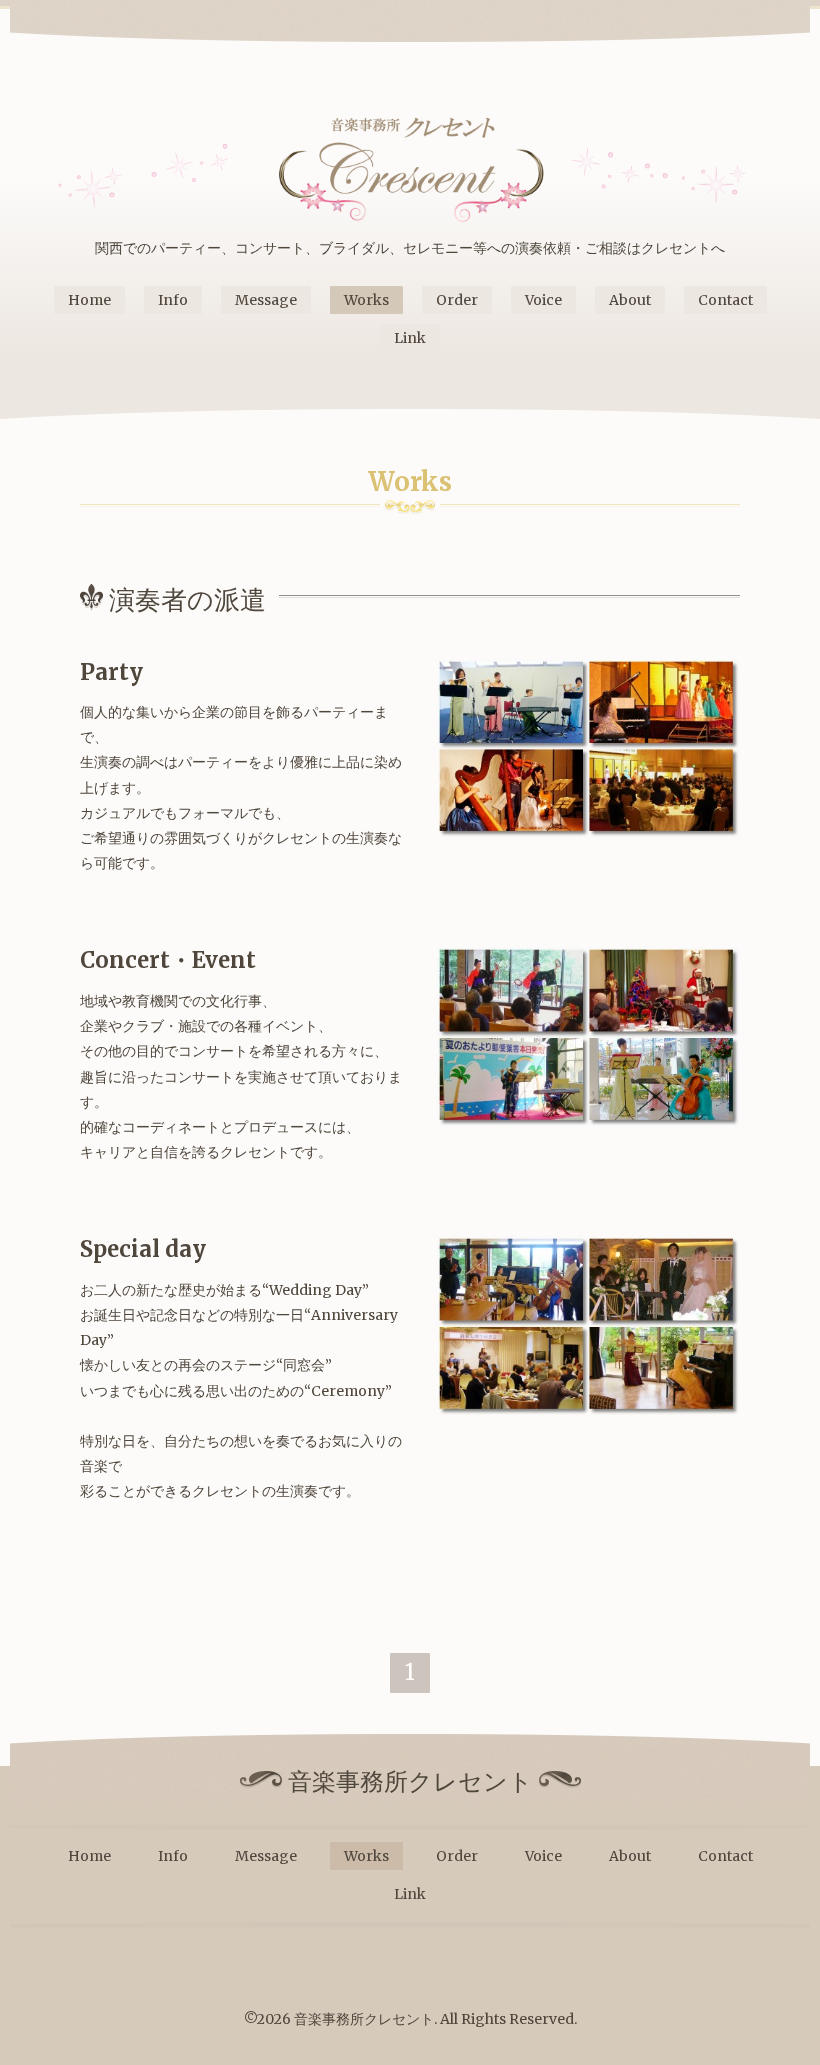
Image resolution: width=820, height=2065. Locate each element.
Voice (543, 300)
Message (266, 300)
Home (89, 300)
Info (173, 300)
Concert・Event (168, 960)
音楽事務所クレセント (364, 2019)
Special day (143, 1249)
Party (111, 672)
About (630, 300)
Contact (725, 300)
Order (457, 300)
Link (410, 338)
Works (366, 300)
